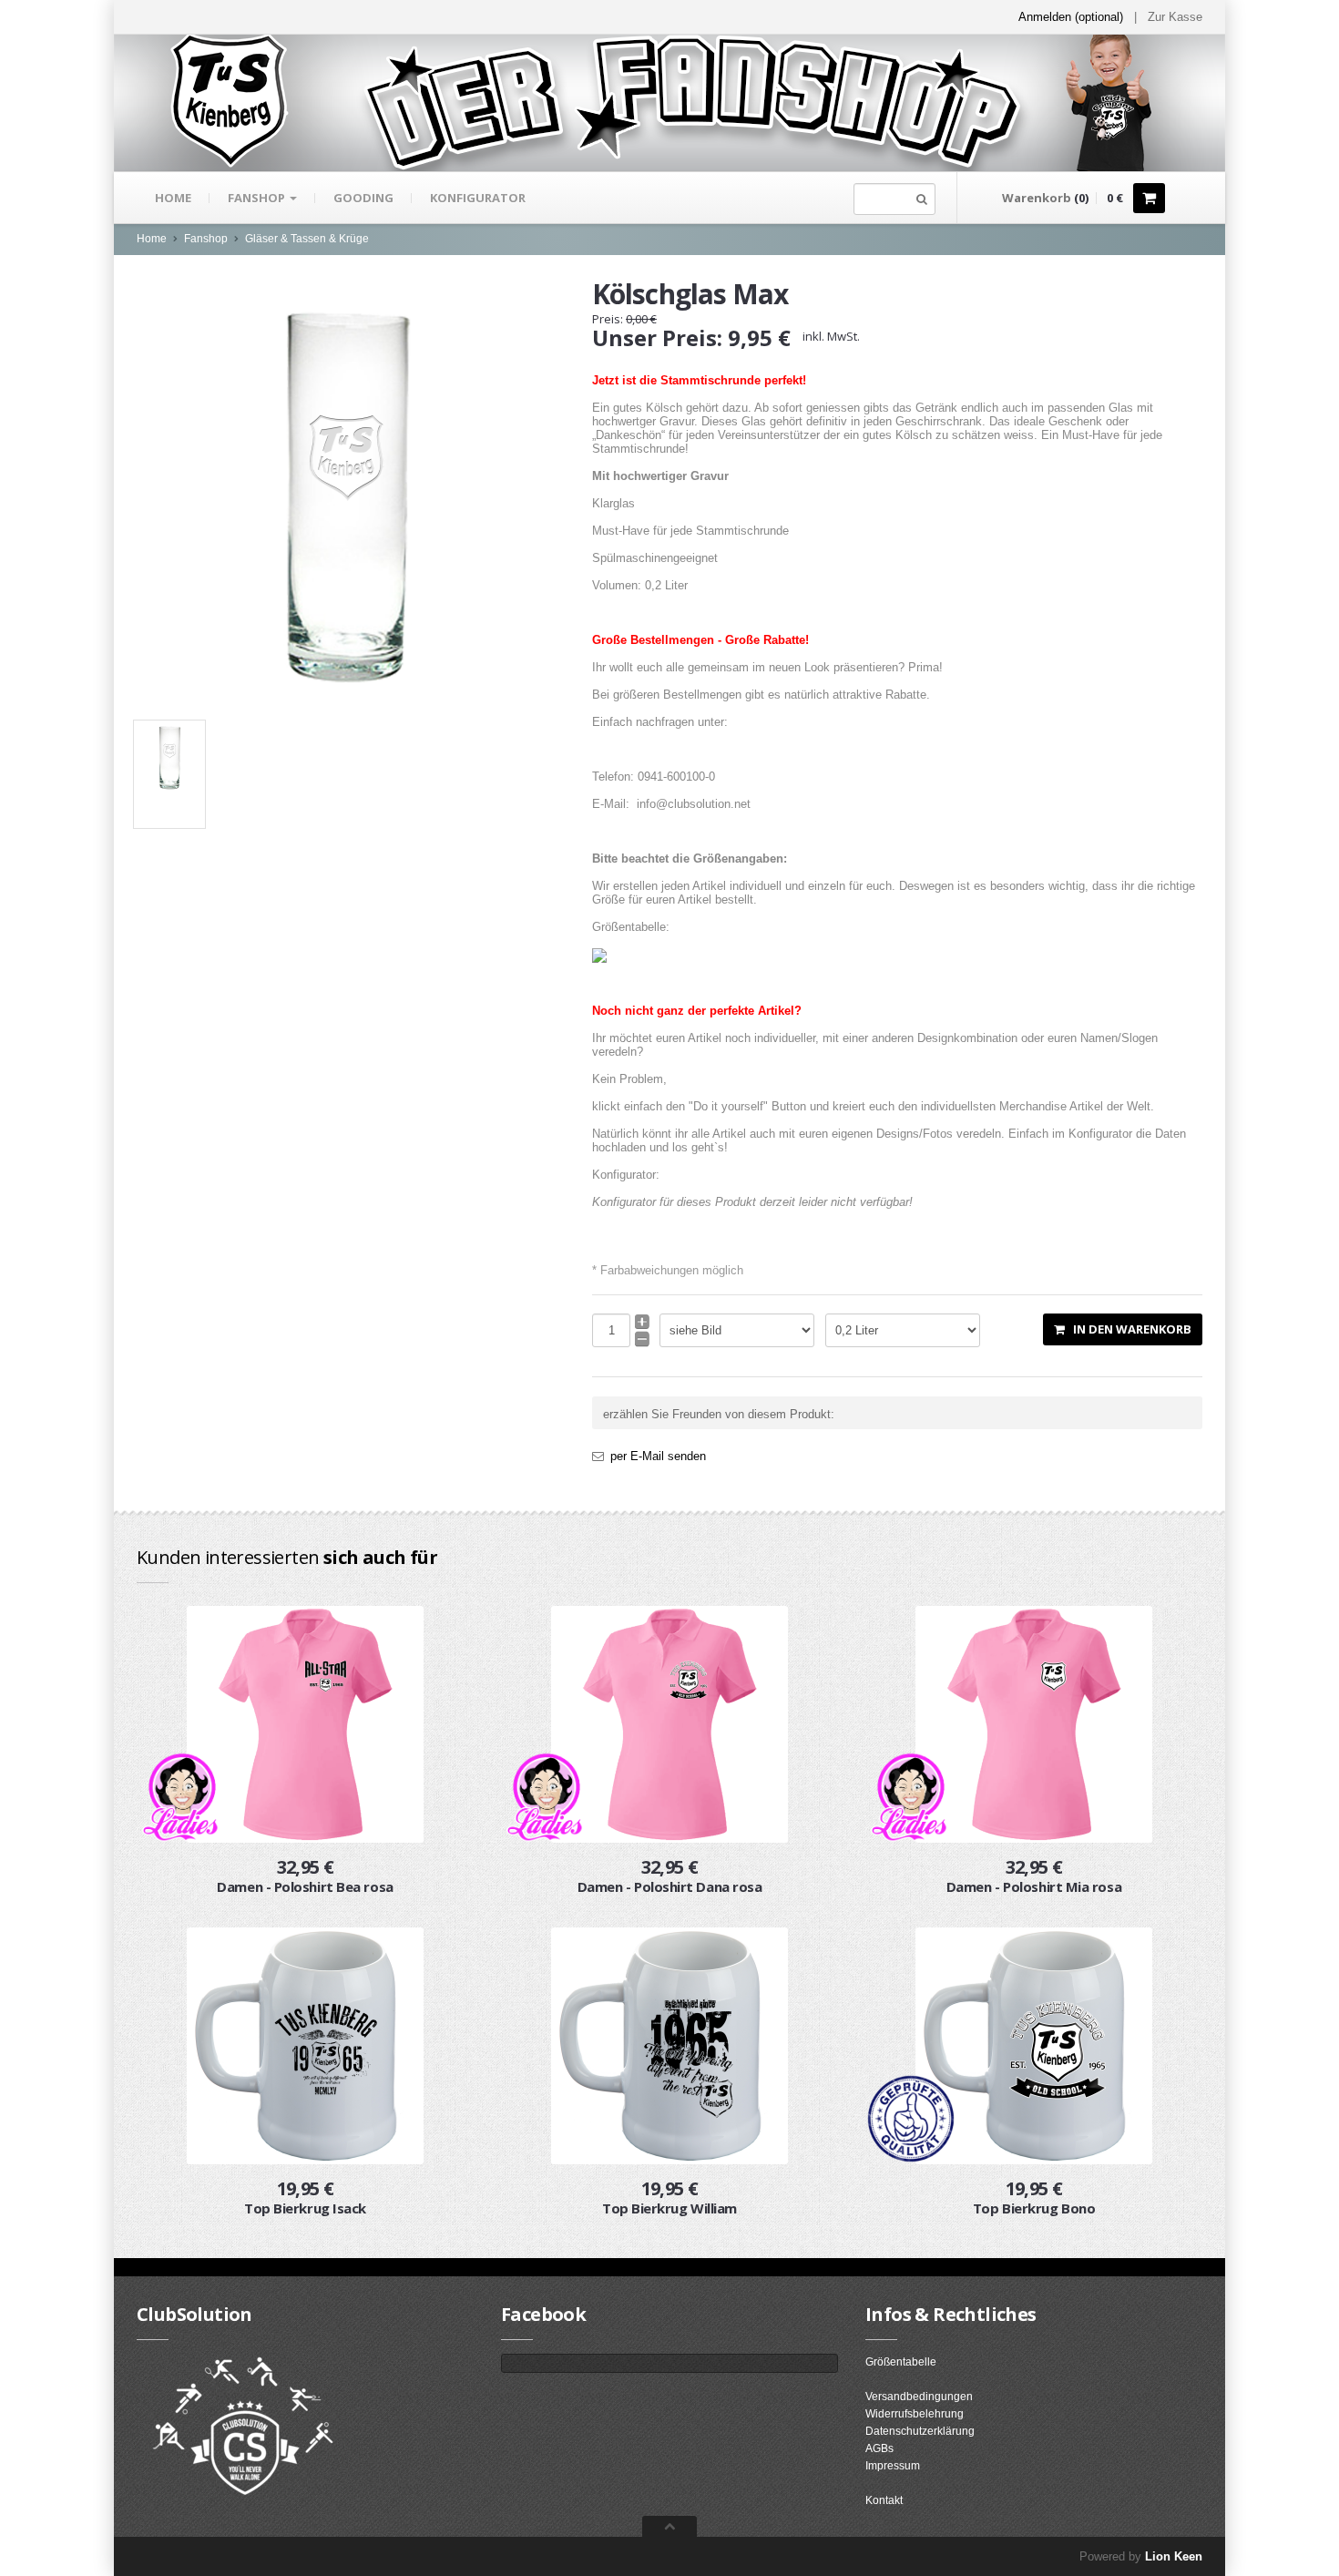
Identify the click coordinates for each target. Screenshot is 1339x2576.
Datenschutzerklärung (920, 2431)
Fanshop (258, 198)
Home (173, 198)
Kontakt (884, 2500)
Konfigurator (478, 198)
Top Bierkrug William (669, 2208)
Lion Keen (1174, 2556)
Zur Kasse (1175, 17)
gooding (363, 198)
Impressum (893, 2466)
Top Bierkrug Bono (1034, 2208)
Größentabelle (901, 2362)
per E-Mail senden (658, 1456)
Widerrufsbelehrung (915, 2414)
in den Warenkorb (1128, 1329)
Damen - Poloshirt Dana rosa (670, 1886)
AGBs (879, 2448)
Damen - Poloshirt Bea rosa (305, 1886)
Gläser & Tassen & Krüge (307, 239)
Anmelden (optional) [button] (1071, 17)
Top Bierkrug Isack (305, 2208)
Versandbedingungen (919, 2397)
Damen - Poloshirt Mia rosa (1034, 1886)
